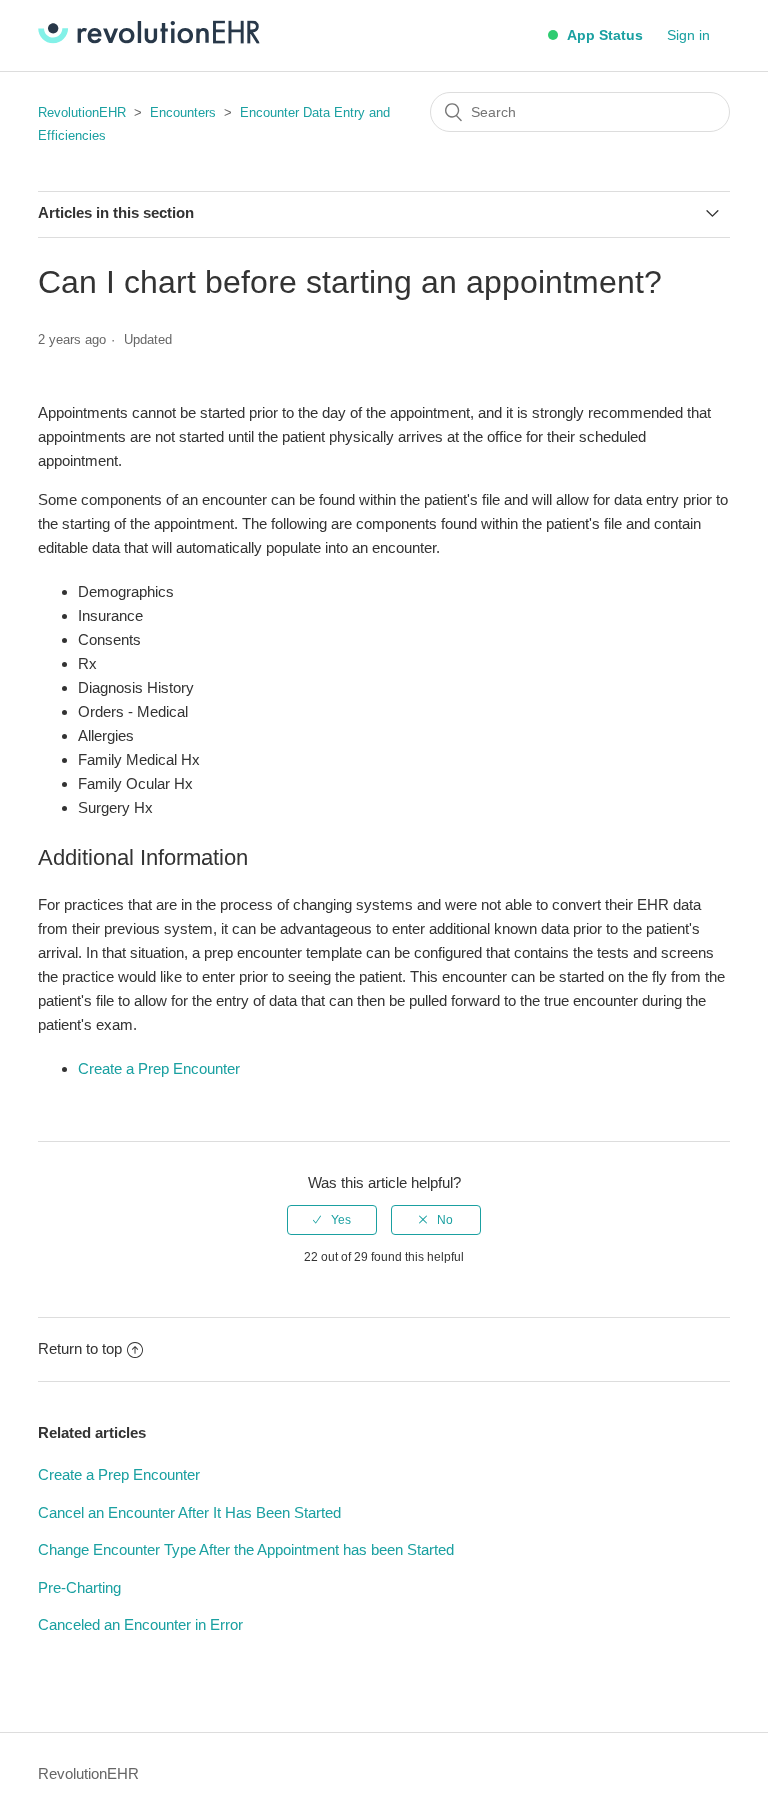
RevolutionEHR (82, 112)
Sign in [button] (688, 35)
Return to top (80, 1348)
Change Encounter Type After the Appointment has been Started (246, 1549)
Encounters (183, 112)
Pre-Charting (79, 1587)
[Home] (149, 38)
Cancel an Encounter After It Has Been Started (189, 1512)
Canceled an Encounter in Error (140, 1624)
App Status (603, 35)
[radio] (332, 1220)
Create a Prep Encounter (159, 1068)
